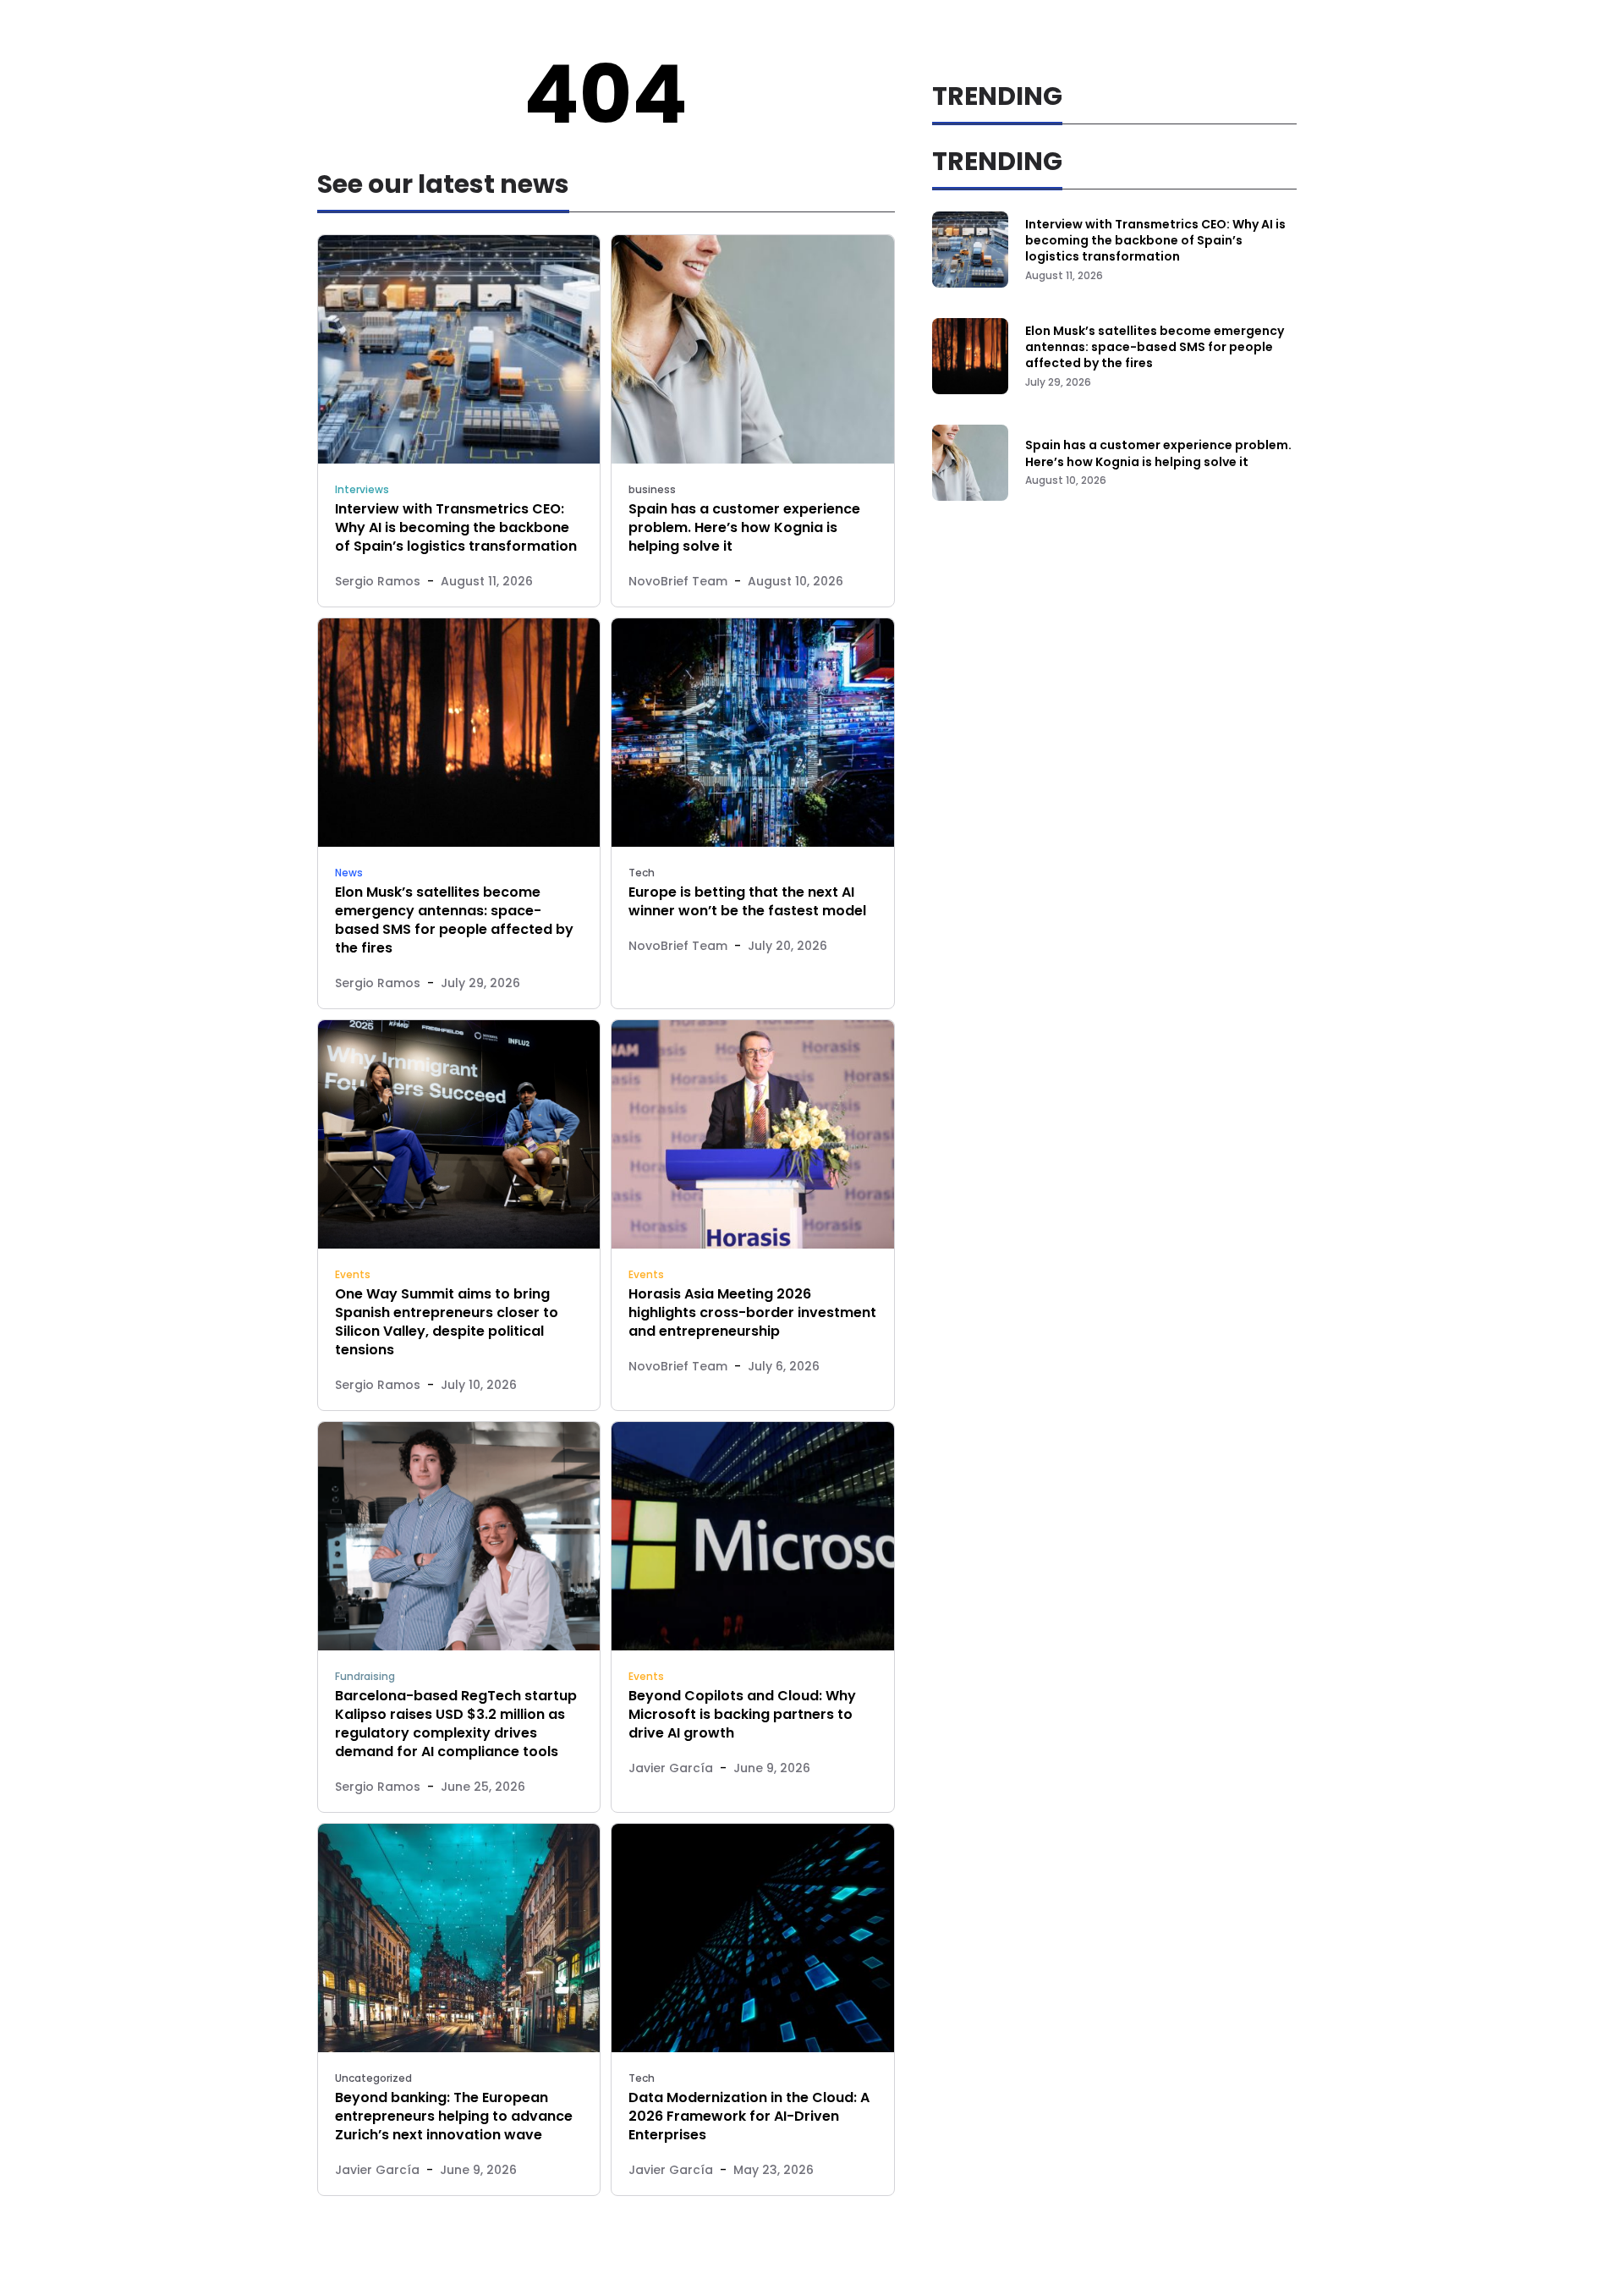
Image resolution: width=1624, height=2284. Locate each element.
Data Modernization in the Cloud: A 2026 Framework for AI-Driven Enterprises (749, 2116)
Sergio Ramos (378, 581)
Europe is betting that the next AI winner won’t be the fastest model (747, 901)
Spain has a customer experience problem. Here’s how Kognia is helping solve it (744, 527)
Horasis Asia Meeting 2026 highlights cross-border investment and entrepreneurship (752, 1312)
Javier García (671, 1768)
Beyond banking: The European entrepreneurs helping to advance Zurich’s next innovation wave (454, 2116)
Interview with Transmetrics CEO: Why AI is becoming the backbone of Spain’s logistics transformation (456, 527)
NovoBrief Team (678, 581)
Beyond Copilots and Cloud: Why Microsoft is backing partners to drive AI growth (742, 1714)
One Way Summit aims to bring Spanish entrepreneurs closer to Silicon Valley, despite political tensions (447, 1322)
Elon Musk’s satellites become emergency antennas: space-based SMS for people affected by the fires (454, 920)
